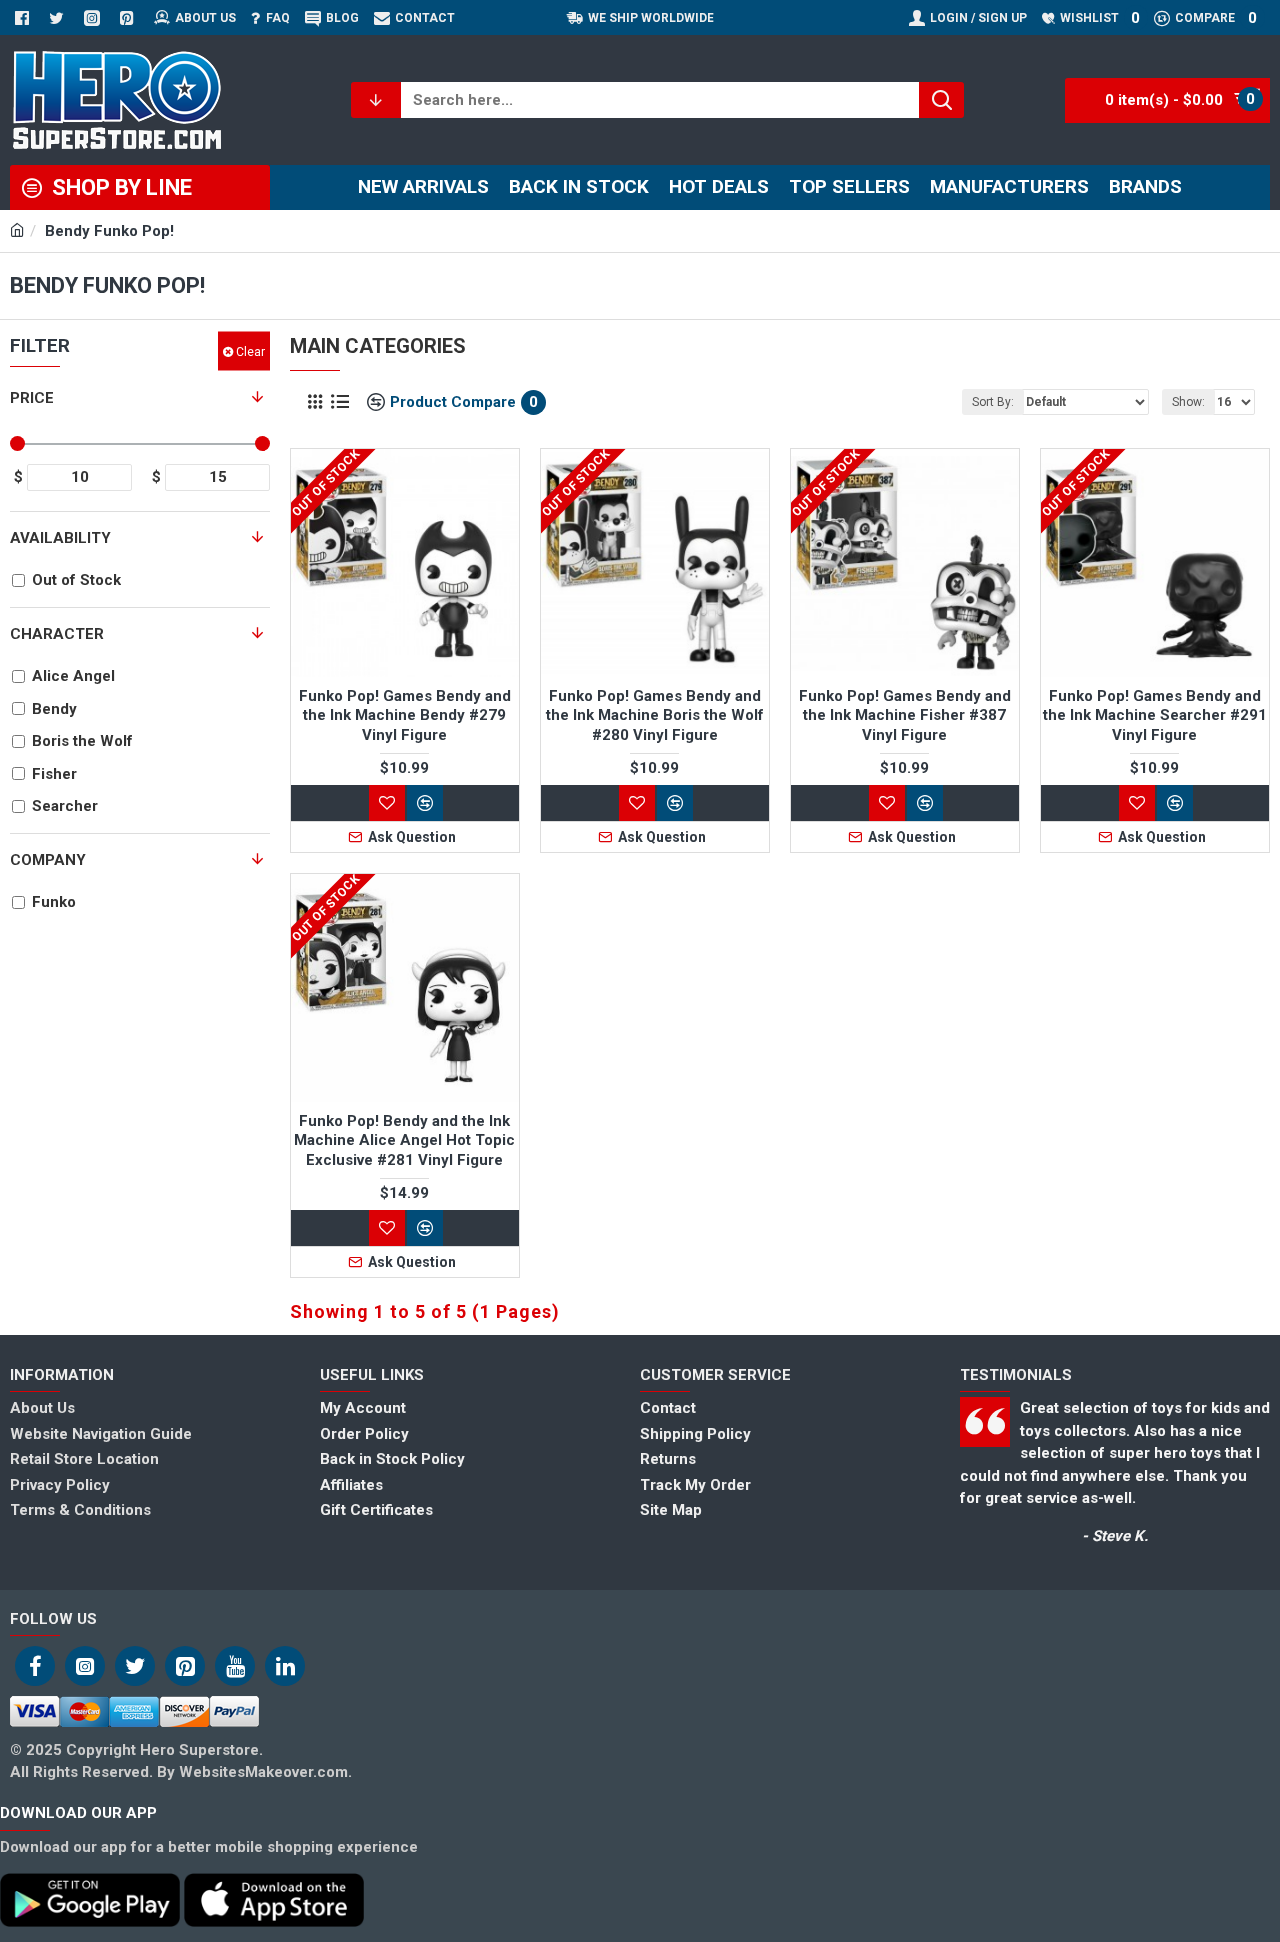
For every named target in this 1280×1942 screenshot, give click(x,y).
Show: (1188, 402)
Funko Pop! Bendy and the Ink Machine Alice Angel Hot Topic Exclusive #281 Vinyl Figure (404, 1140)
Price (32, 398)
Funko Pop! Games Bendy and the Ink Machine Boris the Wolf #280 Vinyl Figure (655, 715)
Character (57, 634)
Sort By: (993, 402)
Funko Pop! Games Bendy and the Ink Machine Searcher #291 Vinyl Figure (1155, 715)
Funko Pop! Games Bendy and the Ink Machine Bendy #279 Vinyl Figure (405, 715)
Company (48, 860)
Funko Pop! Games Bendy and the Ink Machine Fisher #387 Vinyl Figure (905, 715)
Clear (250, 351)
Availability (60, 538)
